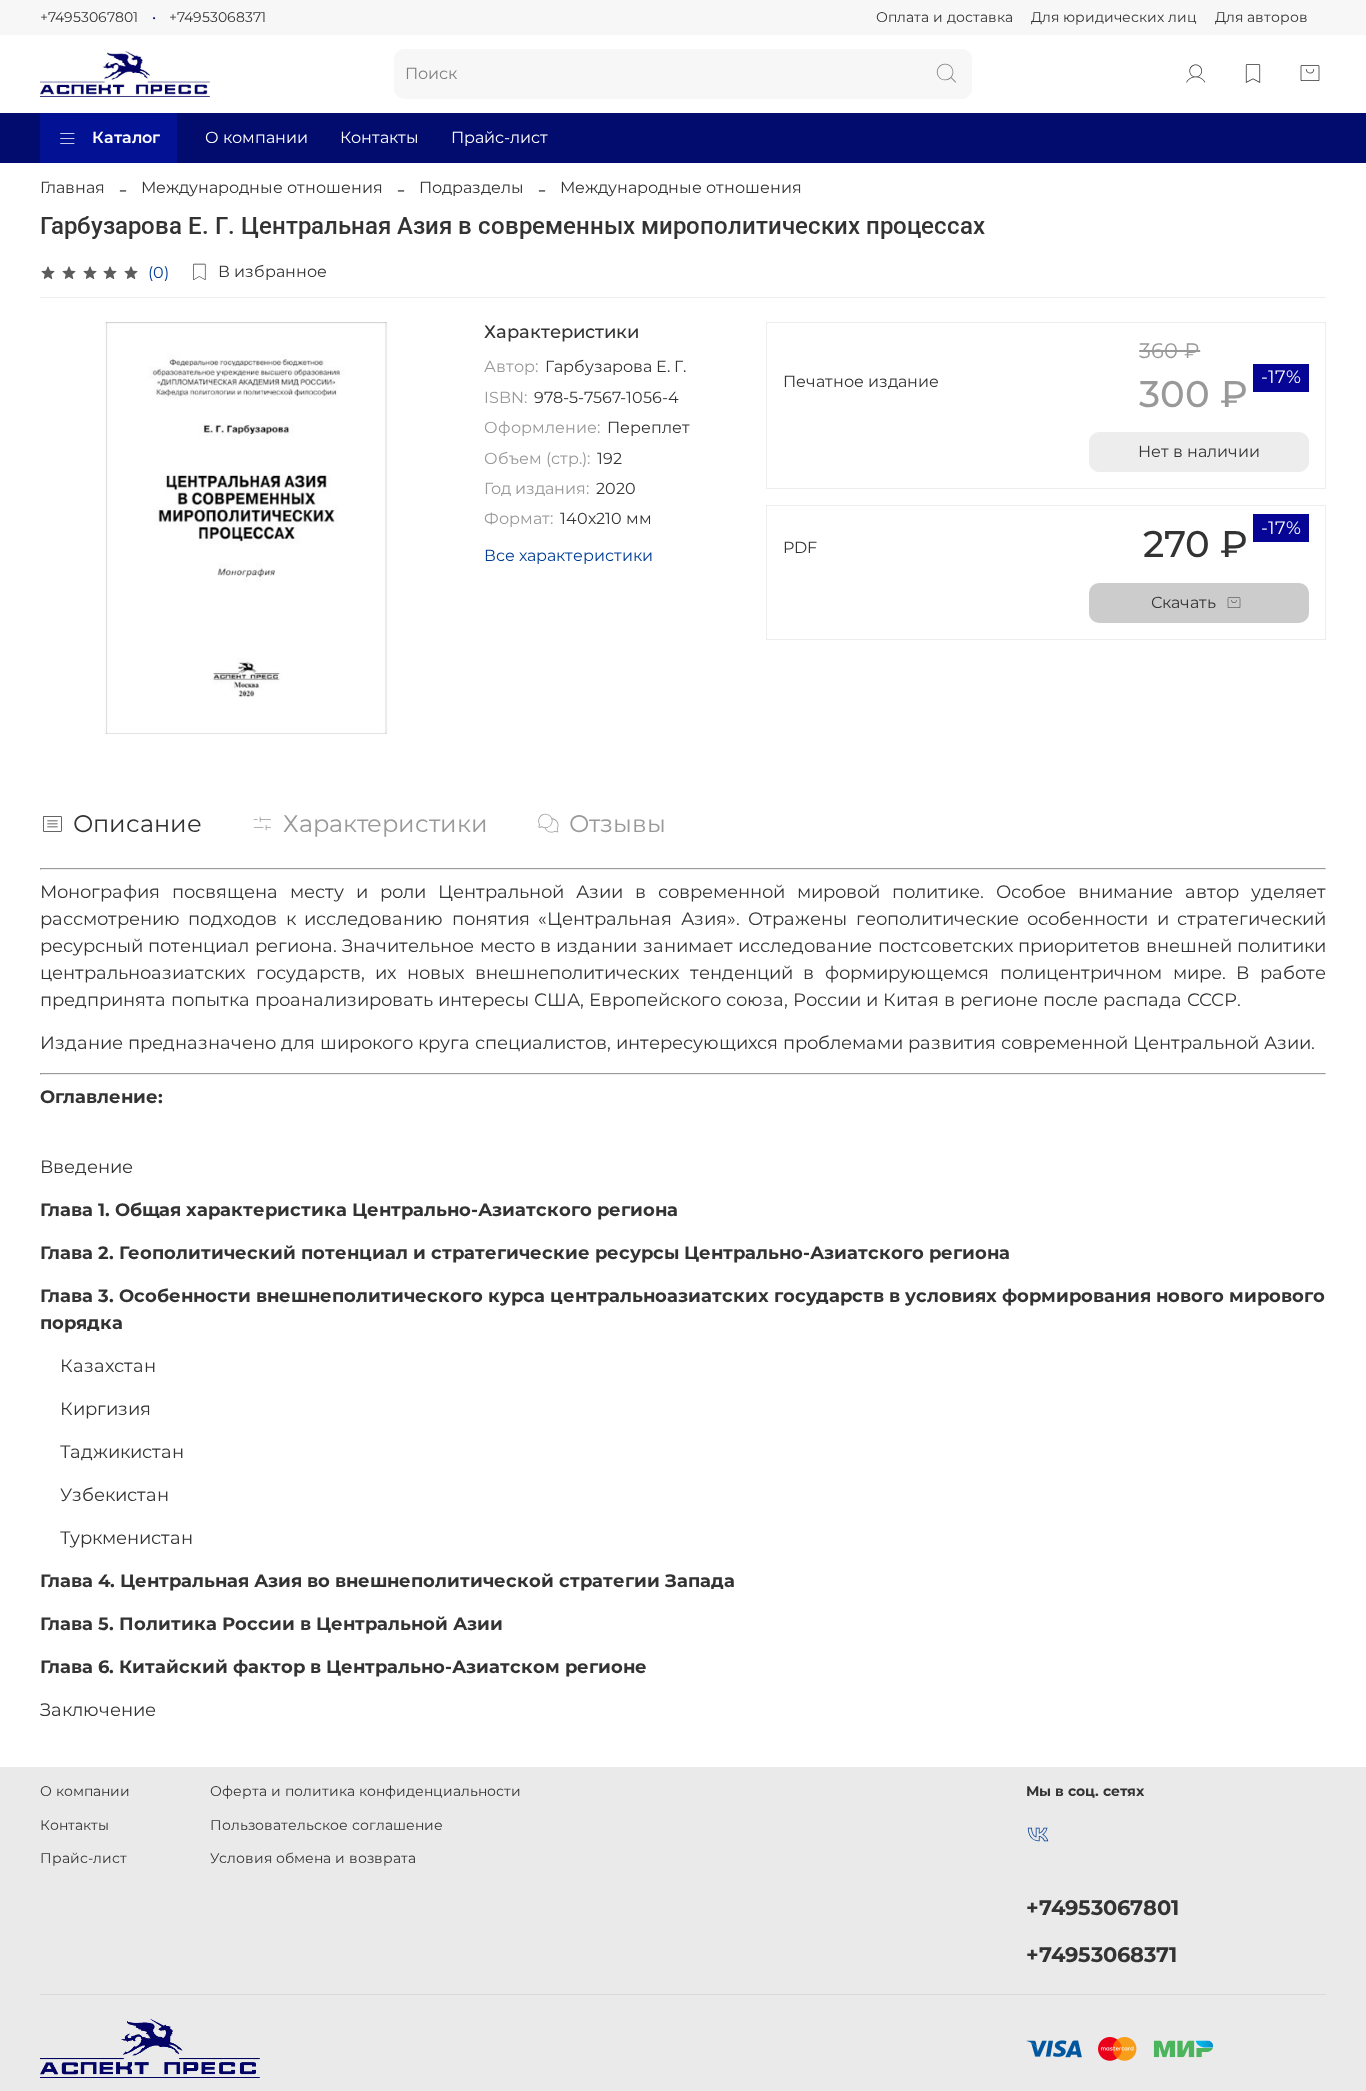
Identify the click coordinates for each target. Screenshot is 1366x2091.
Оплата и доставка (944, 17)
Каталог (126, 137)
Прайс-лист (499, 137)
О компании (256, 137)
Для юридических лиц (1114, 17)
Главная (72, 187)
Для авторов (1261, 17)
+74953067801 (89, 17)
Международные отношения (262, 187)
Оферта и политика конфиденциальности (365, 1791)
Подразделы (471, 187)
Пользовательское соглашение (326, 1825)
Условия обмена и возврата (313, 1858)
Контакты (379, 137)
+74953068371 (217, 17)
